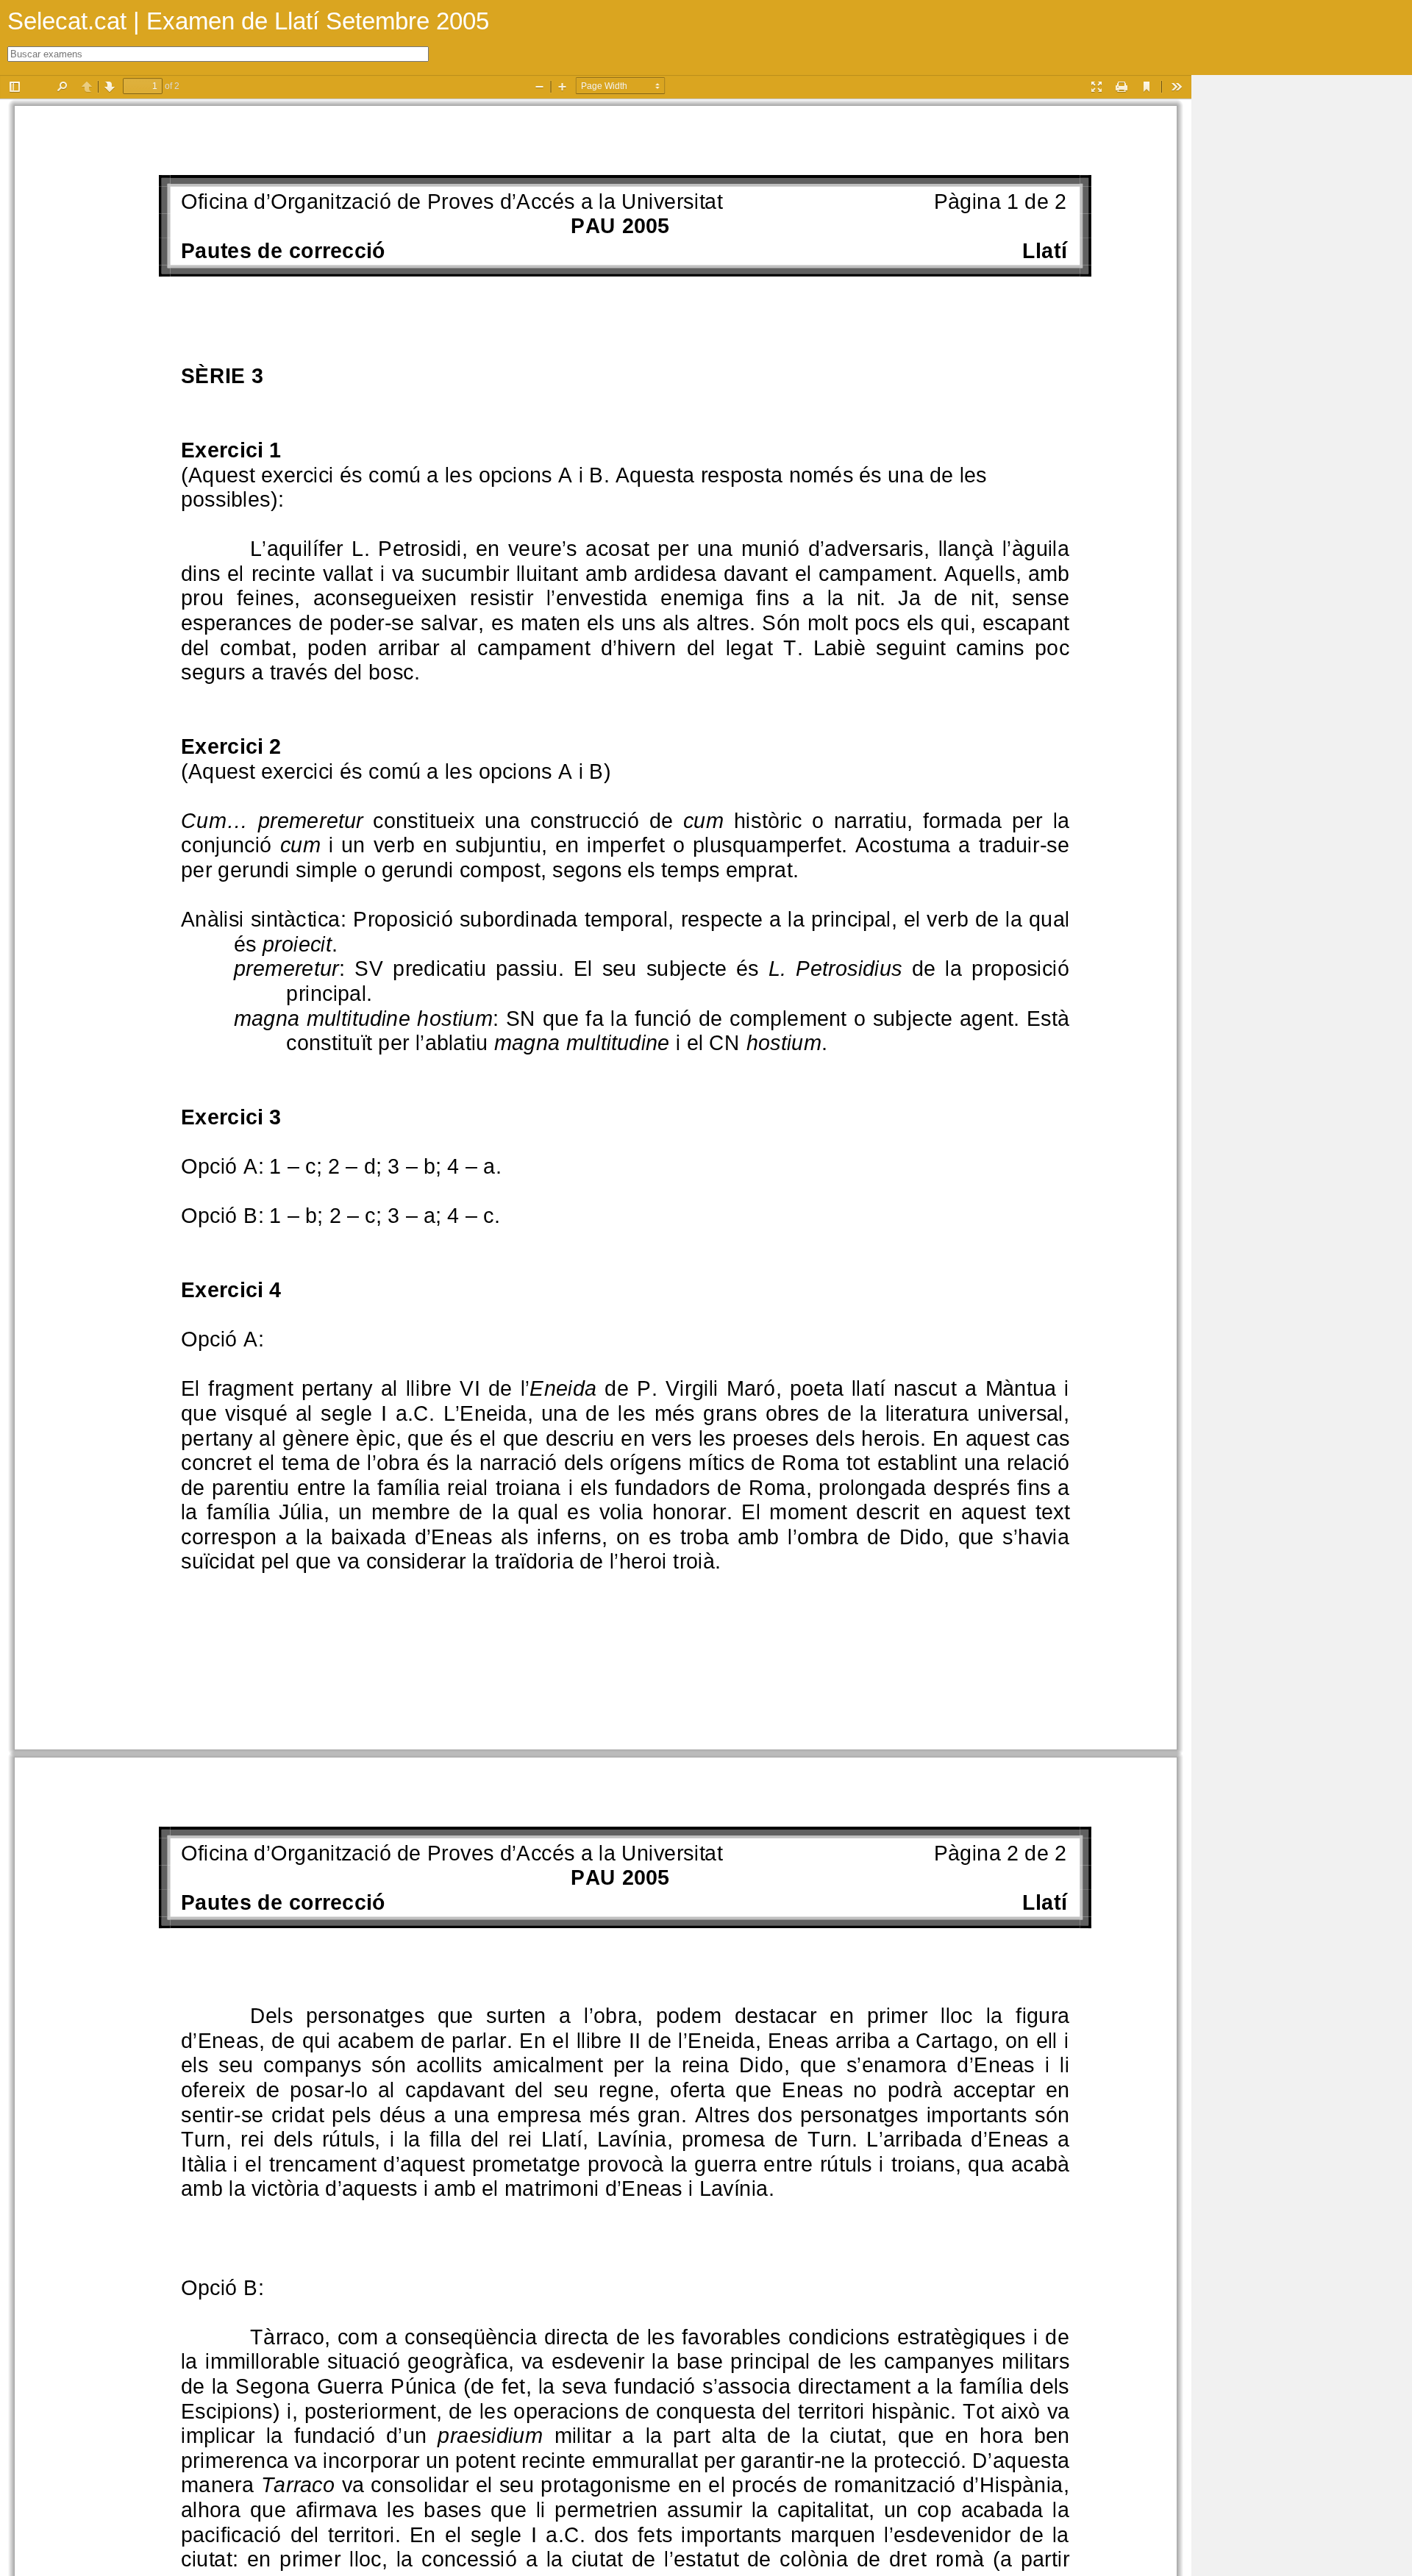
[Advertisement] (1302, 296)
